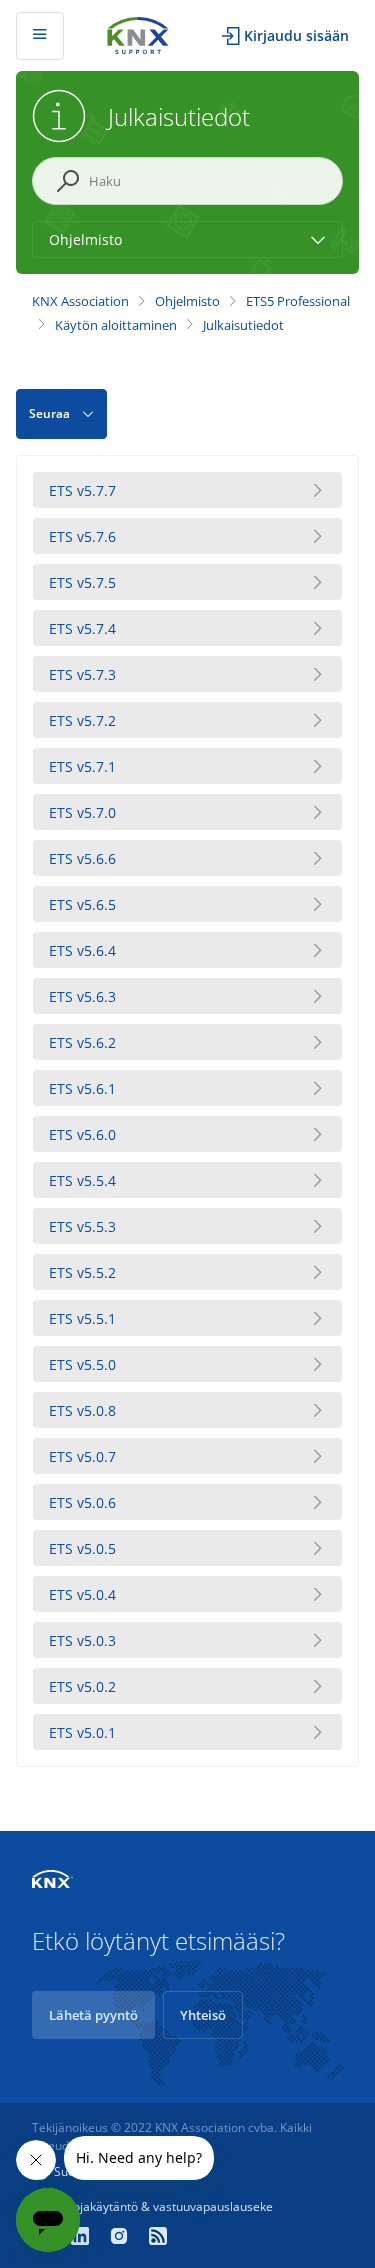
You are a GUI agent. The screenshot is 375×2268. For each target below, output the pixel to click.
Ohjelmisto (187, 301)
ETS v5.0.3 (82, 1640)
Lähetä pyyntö (93, 2015)
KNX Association (80, 301)
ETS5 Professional (298, 301)
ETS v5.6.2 (82, 1042)
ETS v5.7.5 (82, 582)
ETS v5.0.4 (82, 1594)
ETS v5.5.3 (82, 1226)
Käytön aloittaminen (116, 325)
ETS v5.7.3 (82, 674)
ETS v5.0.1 (82, 1732)
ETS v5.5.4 (82, 1180)
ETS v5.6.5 (82, 904)
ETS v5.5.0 (82, 1364)
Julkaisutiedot (243, 325)
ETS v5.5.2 (82, 1272)
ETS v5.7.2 (82, 720)
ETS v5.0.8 (82, 1410)
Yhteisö (203, 2015)
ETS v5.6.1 (82, 1088)
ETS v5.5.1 (82, 1318)
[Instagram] (121, 2238)
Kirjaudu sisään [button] (296, 35)
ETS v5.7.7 (82, 490)
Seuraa (49, 413)
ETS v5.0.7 (82, 1456)
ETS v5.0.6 (82, 1502)
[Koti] (138, 33)
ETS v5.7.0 (82, 812)
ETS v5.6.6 (82, 858)
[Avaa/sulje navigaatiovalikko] (40, 36)
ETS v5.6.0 (82, 1134)
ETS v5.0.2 (82, 1686)
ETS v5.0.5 (82, 1548)
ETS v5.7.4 (82, 628)
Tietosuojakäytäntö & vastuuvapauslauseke (152, 2206)
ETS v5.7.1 (82, 766)
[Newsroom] (158, 2238)
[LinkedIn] (82, 2238)
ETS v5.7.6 (82, 536)
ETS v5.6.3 (82, 996)
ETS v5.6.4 (82, 950)
